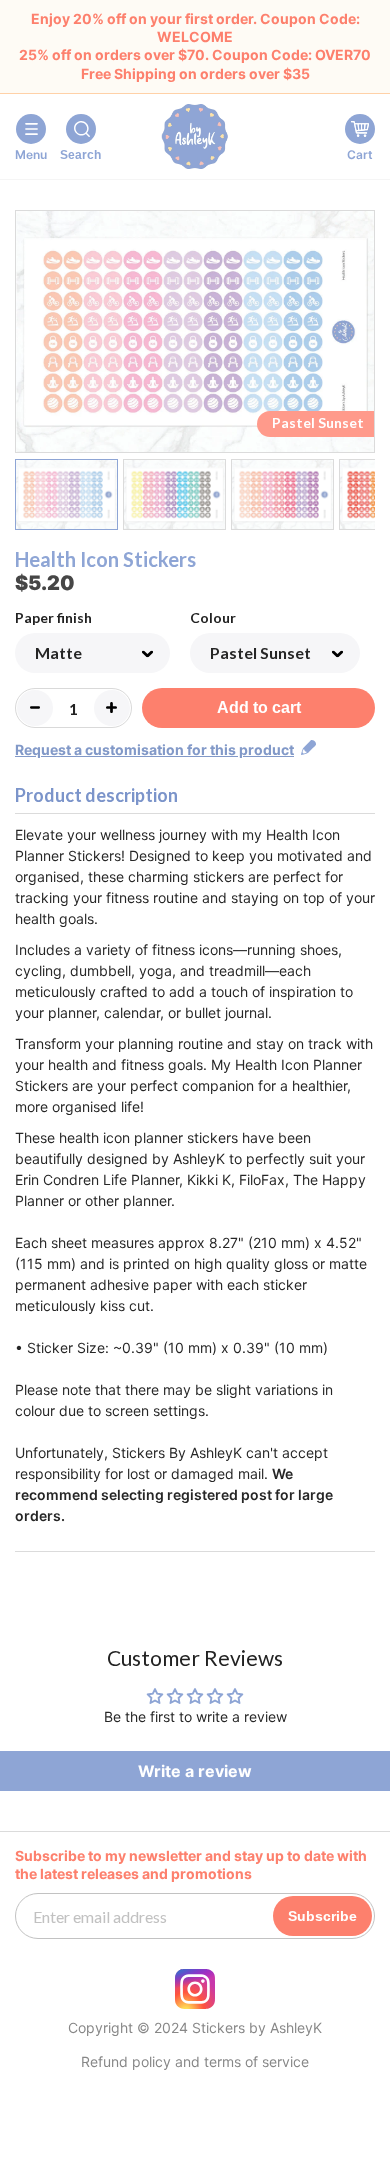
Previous (27, 335)
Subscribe (322, 1916)
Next (362, 335)
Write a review (195, 1771)
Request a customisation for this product (154, 749)
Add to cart (259, 707)
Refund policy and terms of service (195, 2062)
